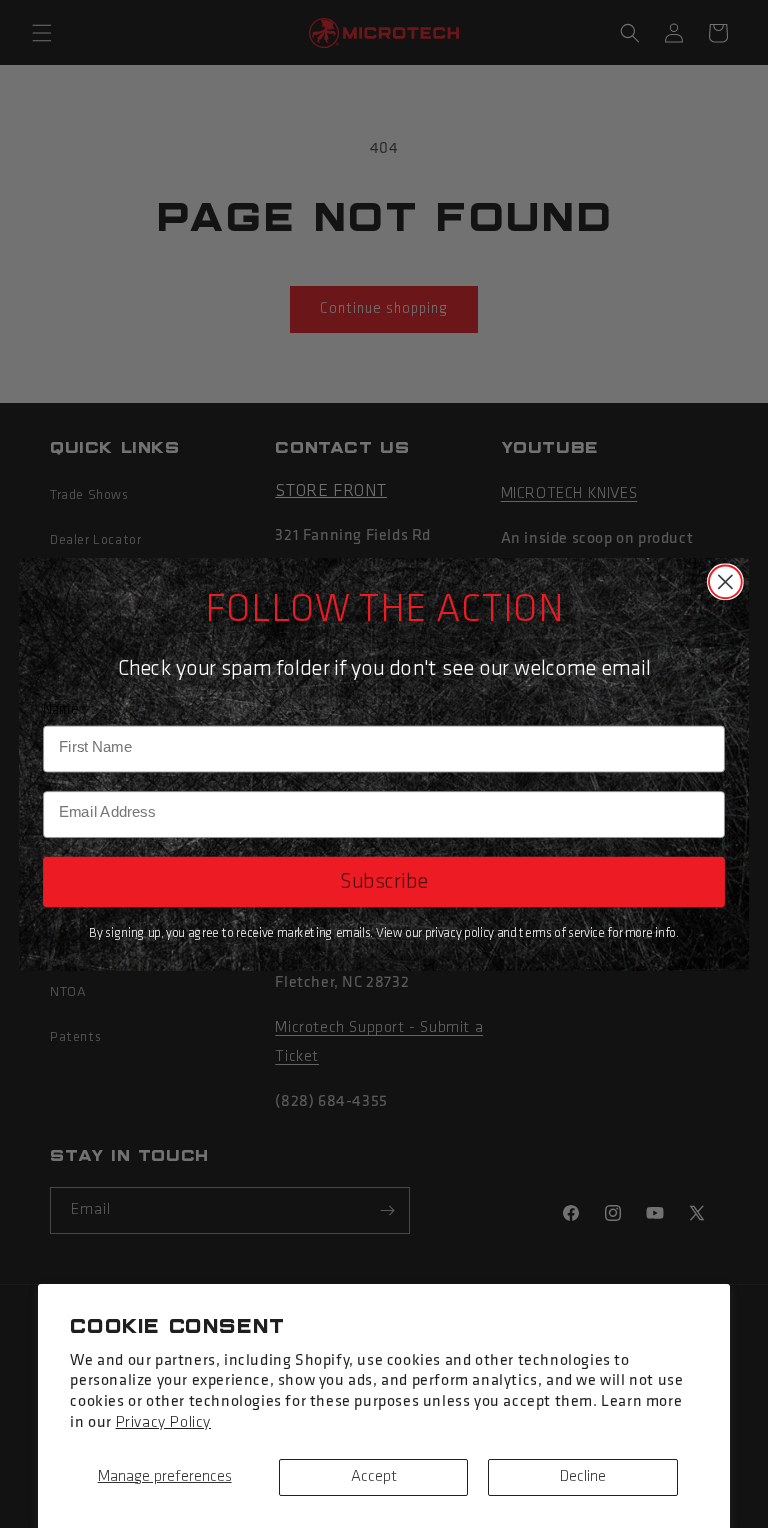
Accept (374, 1477)
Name (61, 709)
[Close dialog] (725, 581)
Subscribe (384, 881)
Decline (583, 1477)
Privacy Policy (163, 1423)
